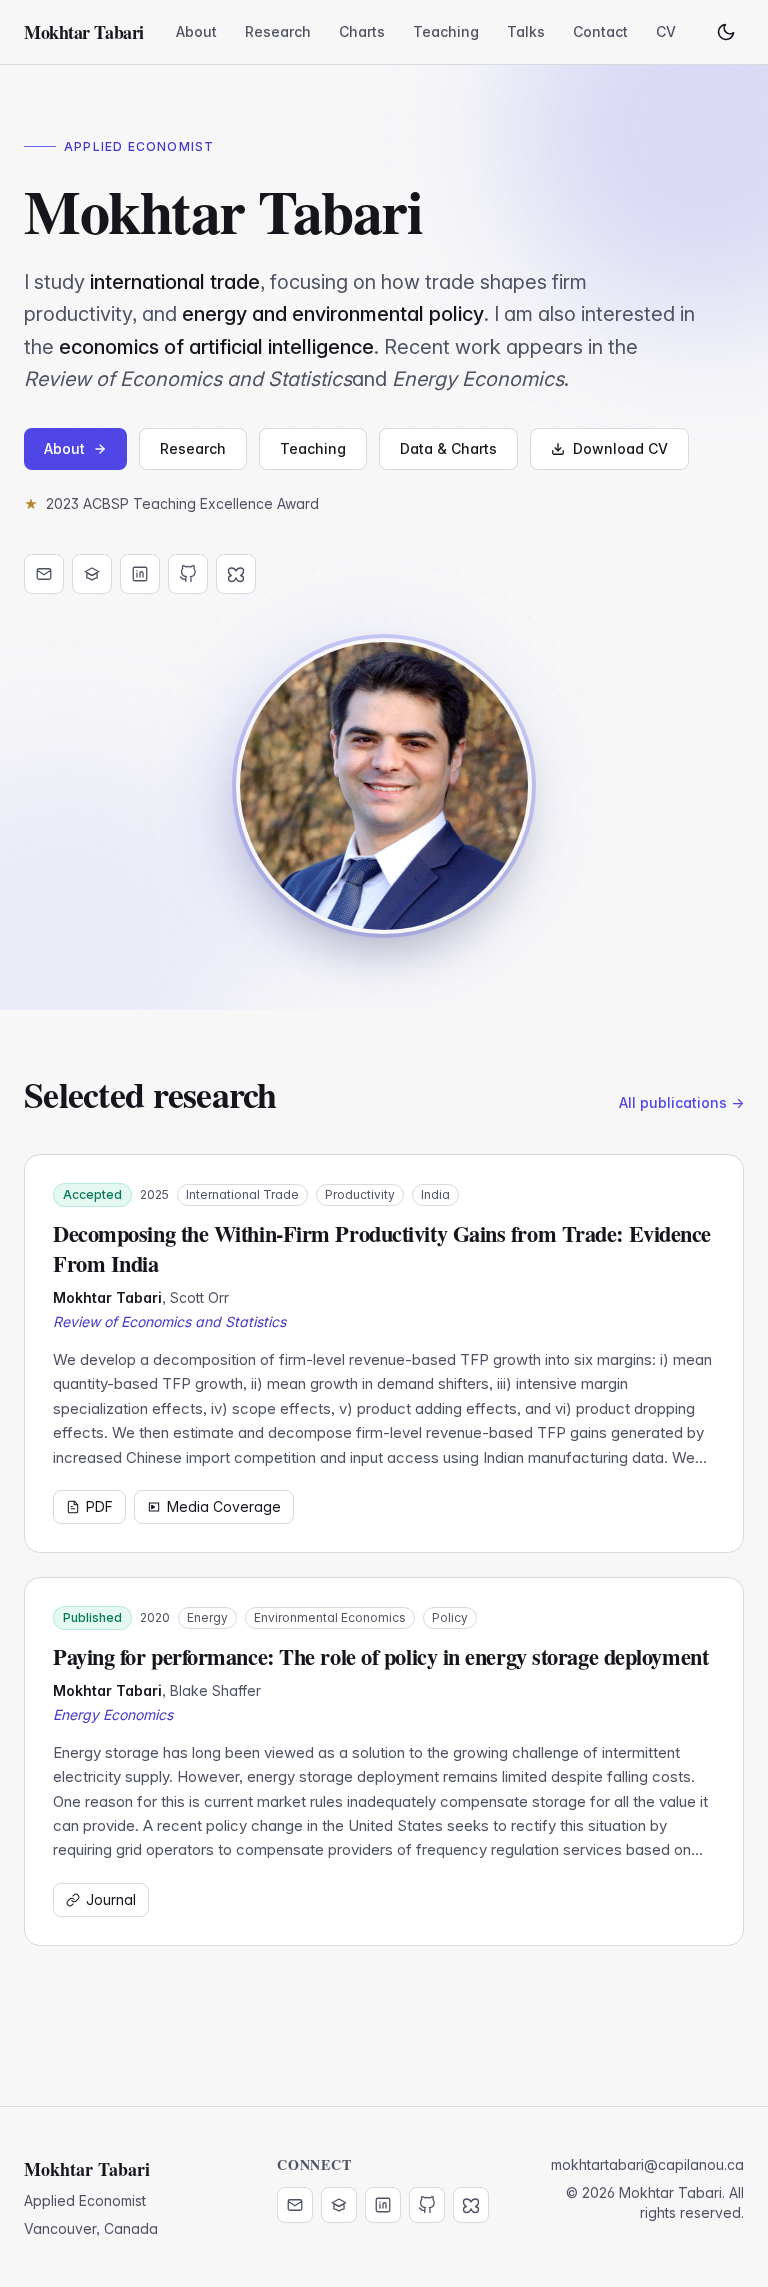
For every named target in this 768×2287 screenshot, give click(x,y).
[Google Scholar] (92, 574)
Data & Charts (448, 448)
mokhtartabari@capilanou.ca (647, 2164)
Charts (362, 31)
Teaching (446, 31)
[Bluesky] (236, 574)
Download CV (620, 448)
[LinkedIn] (140, 574)
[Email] (44, 574)
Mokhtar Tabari (84, 32)
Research (278, 31)
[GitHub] (188, 574)
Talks (526, 31)
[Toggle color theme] (726, 32)
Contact (600, 31)
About (196, 31)
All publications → (681, 1102)
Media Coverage (224, 1506)
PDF (99, 1506)
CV (666, 31)
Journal (111, 1899)
